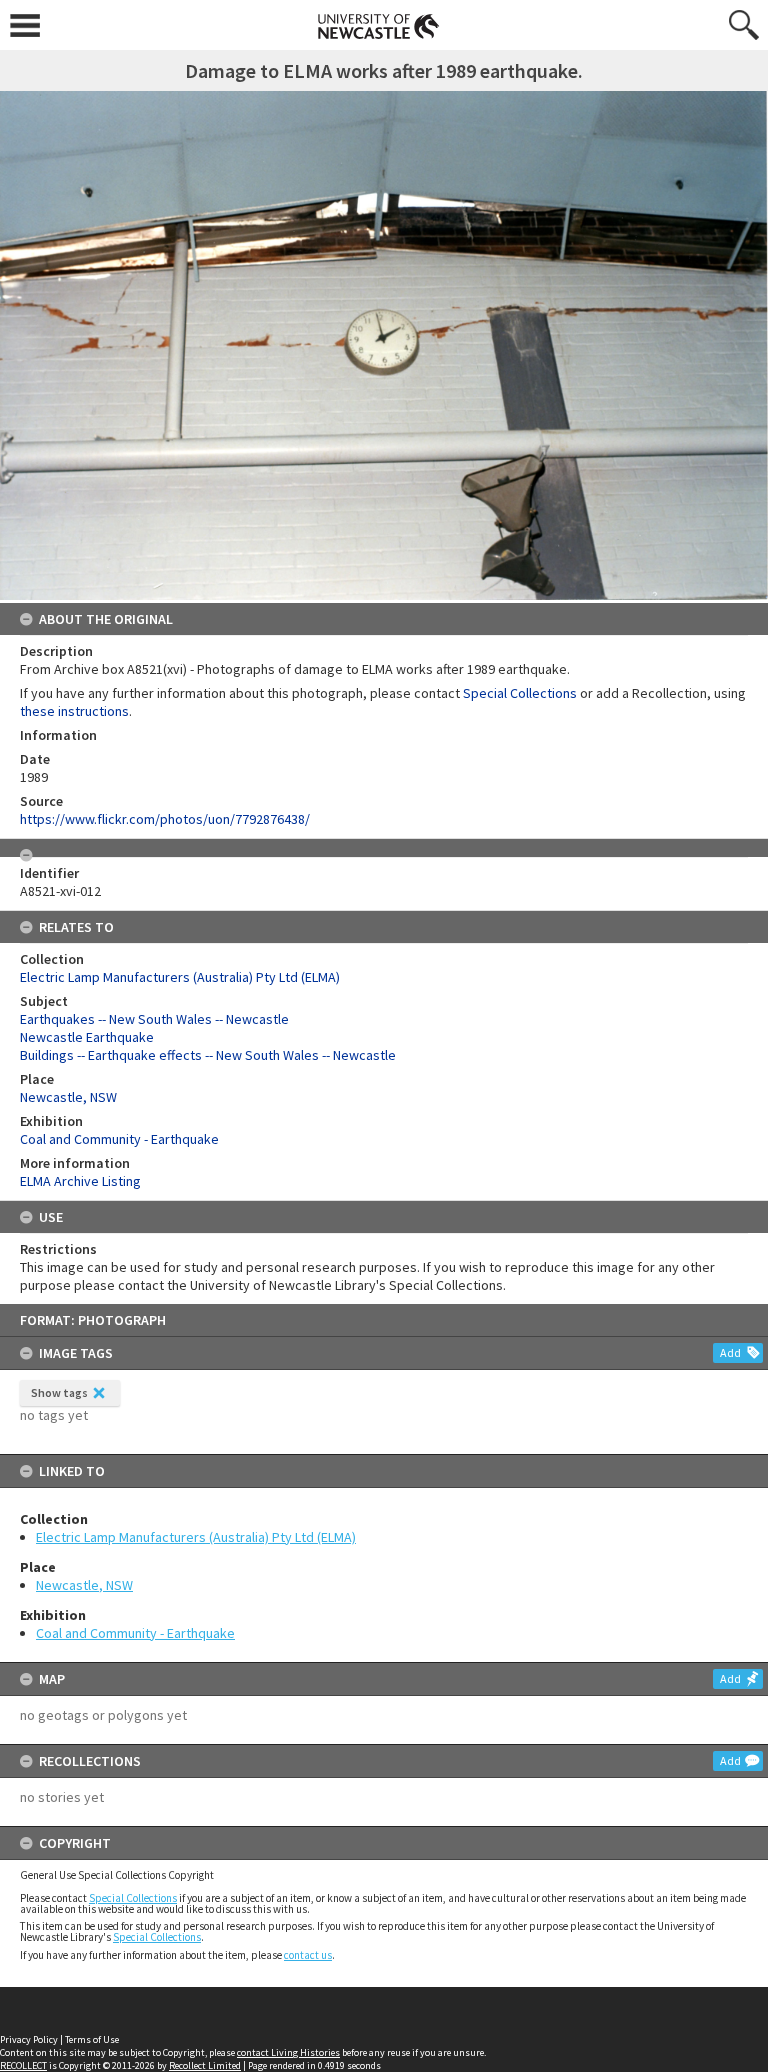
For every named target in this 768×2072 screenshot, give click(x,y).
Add (730, 1352)
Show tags (59, 1392)
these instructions (74, 711)
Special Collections (133, 1898)
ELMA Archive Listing (80, 1181)
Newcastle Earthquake (87, 1037)
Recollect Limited (205, 2065)
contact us (308, 1955)
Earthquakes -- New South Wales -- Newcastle (154, 1019)
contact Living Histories (288, 2052)
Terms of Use (92, 2039)
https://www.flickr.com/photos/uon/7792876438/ (165, 819)
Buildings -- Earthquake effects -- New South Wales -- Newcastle (208, 1055)
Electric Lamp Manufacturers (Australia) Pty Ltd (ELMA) (196, 1537)
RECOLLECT (23, 2065)
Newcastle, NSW (84, 1585)
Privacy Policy (29, 2039)
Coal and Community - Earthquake (135, 1633)
